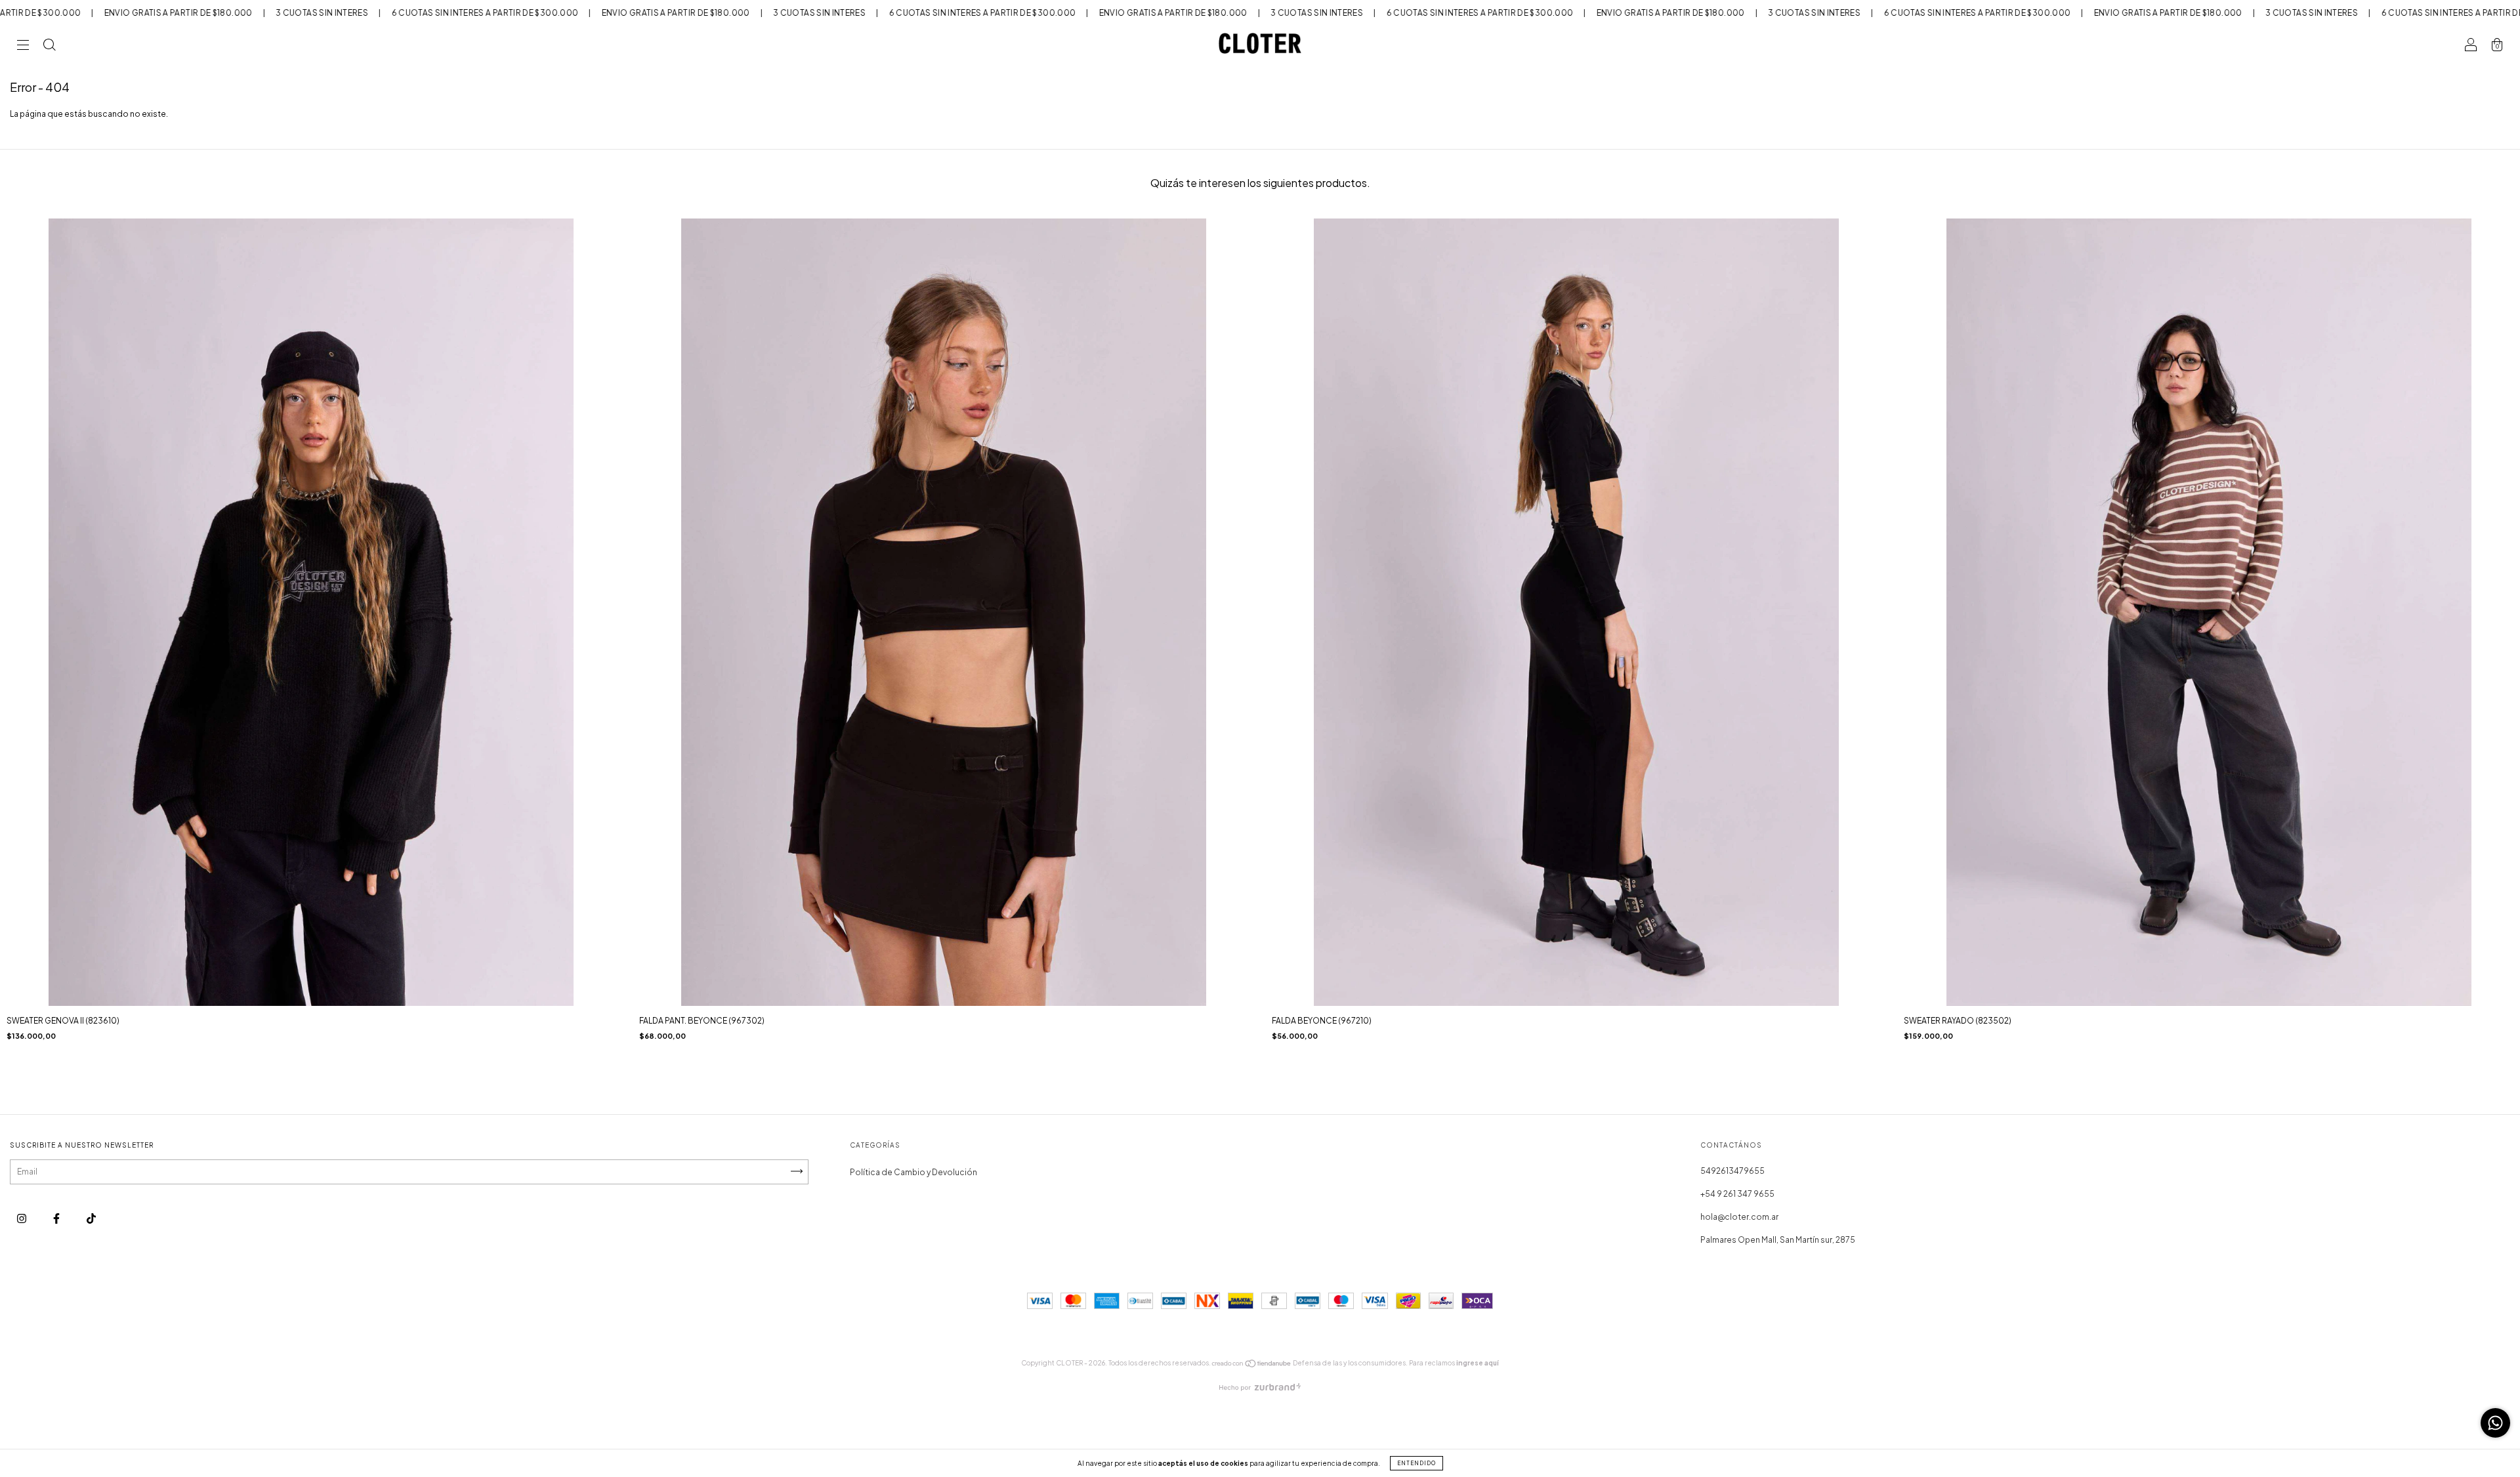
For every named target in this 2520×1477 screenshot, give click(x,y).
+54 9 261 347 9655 (1737, 1194)
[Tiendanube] (1252, 1365)
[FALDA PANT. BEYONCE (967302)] (944, 685)
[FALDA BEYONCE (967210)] (1577, 685)
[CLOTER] (91, 1218)
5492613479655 (1732, 1171)
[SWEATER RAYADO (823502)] (2209, 685)
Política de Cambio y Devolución (913, 1172)
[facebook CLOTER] (57, 1218)
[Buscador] (49, 47)
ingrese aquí (1478, 1363)
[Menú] (23, 47)
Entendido (1417, 1463)
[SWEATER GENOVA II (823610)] (311, 685)
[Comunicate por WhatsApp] (2495, 1423)
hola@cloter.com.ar (1739, 1217)
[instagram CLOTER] (22, 1218)
